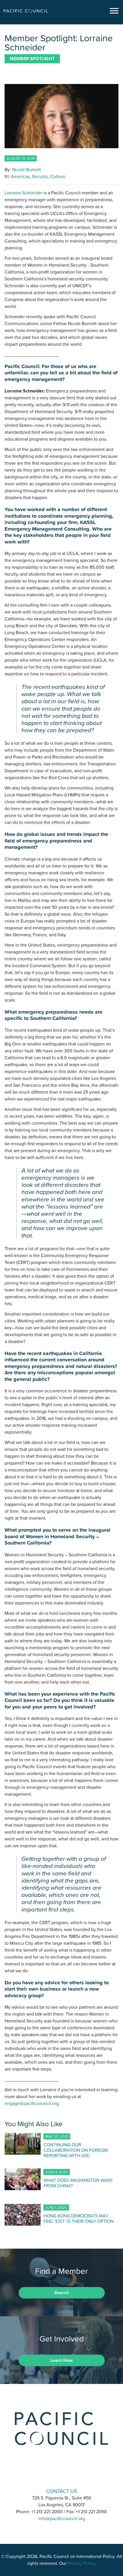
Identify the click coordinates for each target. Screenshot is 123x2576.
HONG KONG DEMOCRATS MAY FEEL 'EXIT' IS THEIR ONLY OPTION (79, 2218)
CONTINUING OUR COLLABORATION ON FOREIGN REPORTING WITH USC (76, 2150)
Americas (20, 177)
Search (62, 2293)
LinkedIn (47, 2475)
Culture (58, 177)
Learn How (61, 2360)
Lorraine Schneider (23, 193)
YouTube (76, 2475)
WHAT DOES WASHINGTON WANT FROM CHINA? (78, 2183)
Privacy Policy (81, 2563)
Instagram (61, 2475)
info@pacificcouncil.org (62, 2519)
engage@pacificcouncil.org (32, 2104)
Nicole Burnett (26, 170)
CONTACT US (62, 2491)
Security (40, 177)
